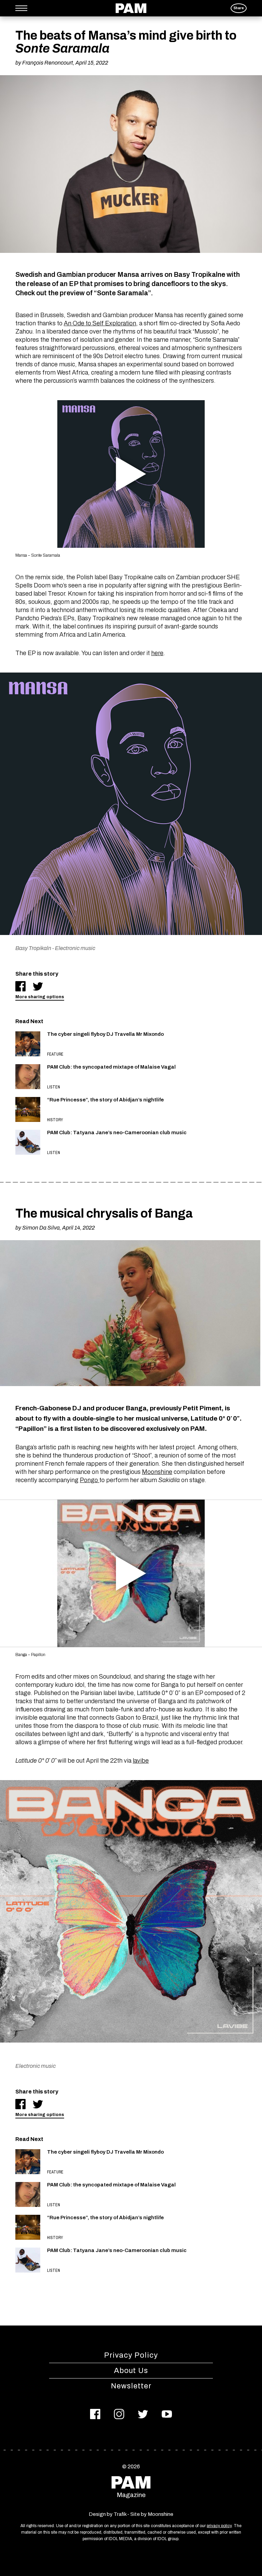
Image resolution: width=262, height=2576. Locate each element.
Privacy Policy (131, 2355)
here (157, 653)
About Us (131, 2371)
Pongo (90, 1480)
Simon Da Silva (41, 1228)
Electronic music (75, 948)
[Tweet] (38, 986)
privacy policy (219, 2526)
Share (239, 8)
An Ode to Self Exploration (100, 323)
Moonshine (157, 1472)
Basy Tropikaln (33, 948)
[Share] (20, 986)
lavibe (141, 1761)
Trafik (120, 2514)
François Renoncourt (48, 63)
